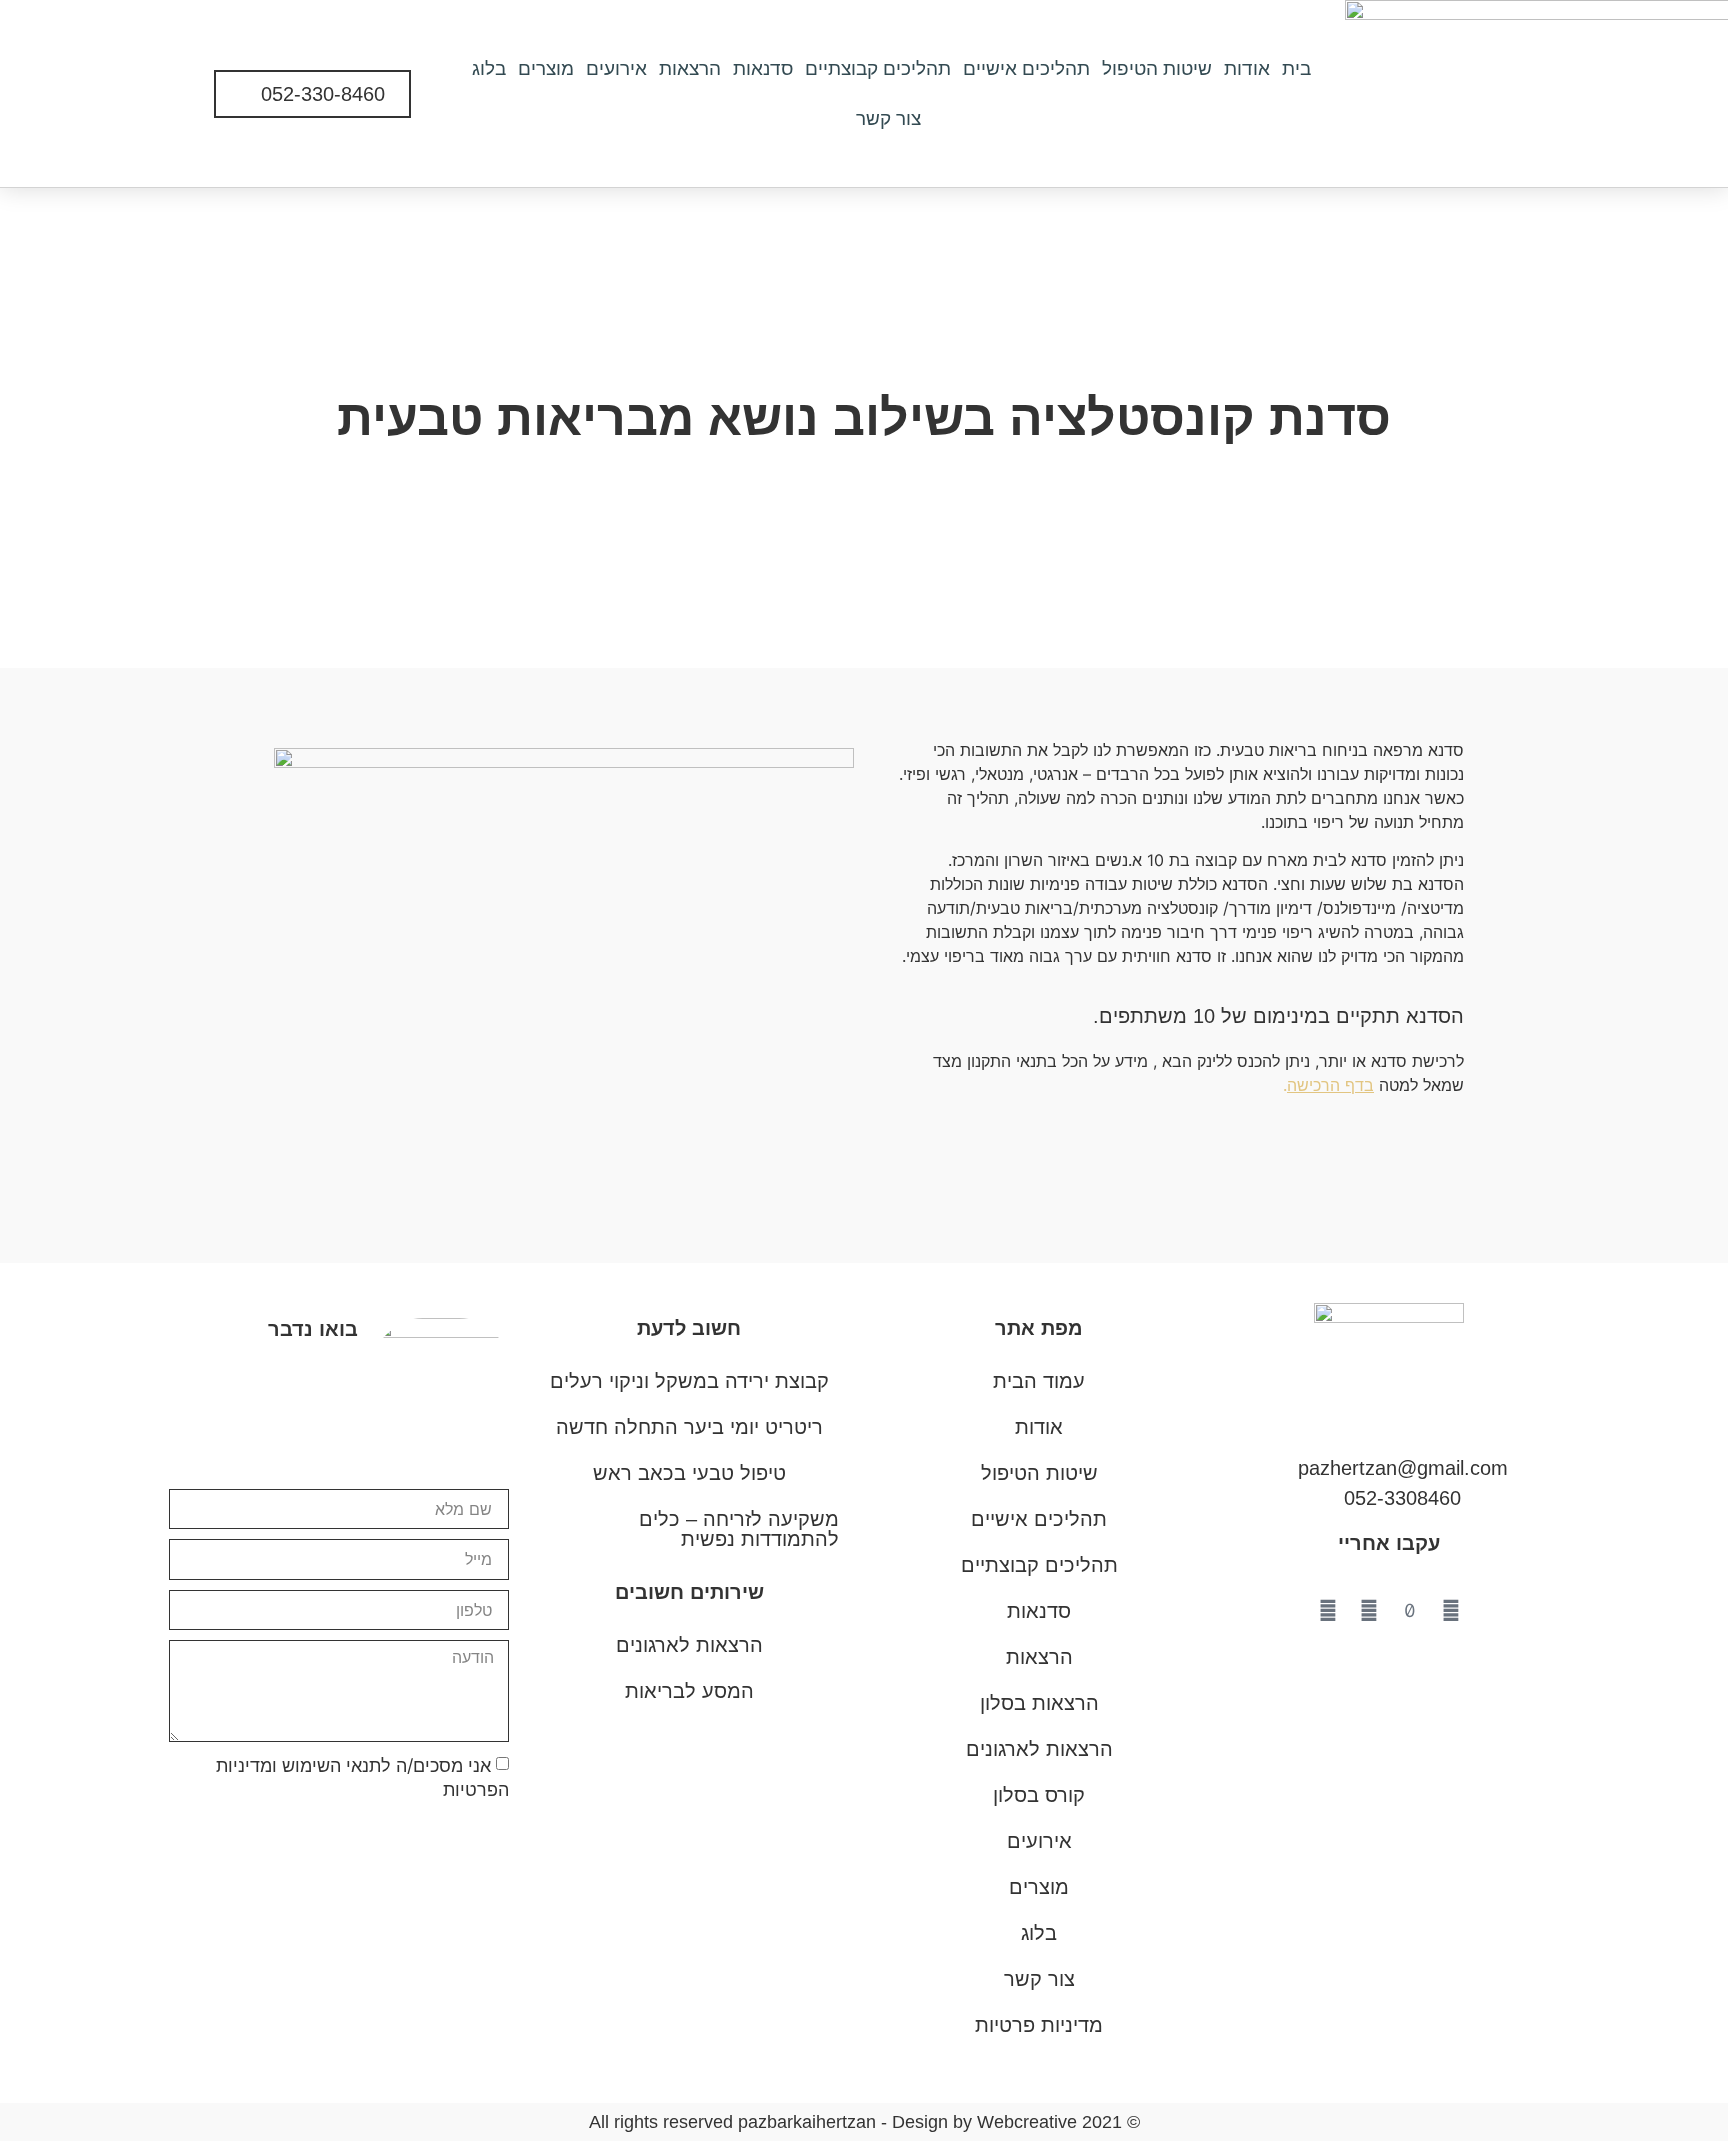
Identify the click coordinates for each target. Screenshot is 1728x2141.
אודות (1247, 68)
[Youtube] (1451, 1611)
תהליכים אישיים (1026, 68)
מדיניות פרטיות (1039, 2025)
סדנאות (763, 68)
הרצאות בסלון (1039, 1703)
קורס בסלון (1039, 1795)
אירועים (616, 68)
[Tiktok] (1410, 1611)
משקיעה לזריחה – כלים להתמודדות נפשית (739, 1529)
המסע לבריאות (689, 1691)
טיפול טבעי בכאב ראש (689, 1473)
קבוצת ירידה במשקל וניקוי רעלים (689, 1381)
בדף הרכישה (1330, 1085)
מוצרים (546, 68)
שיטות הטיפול (1157, 68)
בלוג (489, 68)
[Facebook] (1328, 1611)
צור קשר (888, 118)
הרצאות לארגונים (689, 1645)
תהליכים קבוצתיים (878, 68)
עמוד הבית (1039, 1381)
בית (1296, 68)
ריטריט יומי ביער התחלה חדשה (689, 1427)
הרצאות (690, 68)
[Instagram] (1369, 1611)
